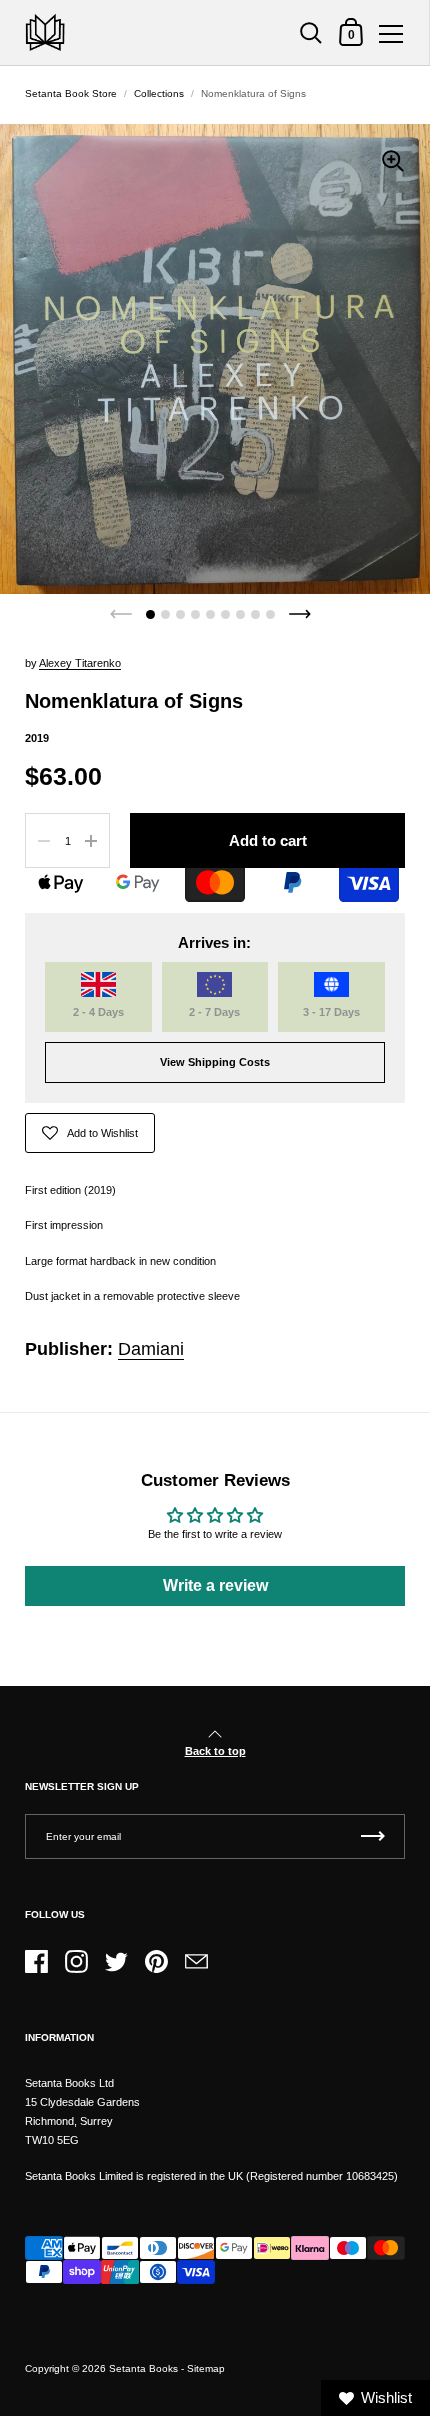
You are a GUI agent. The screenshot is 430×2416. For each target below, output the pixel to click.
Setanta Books (143, 2368)
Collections (159, 93)
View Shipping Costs (215, 1062)
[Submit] (373, 1836)
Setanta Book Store (71, 93)
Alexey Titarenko (80, 663)
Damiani (151, 1349)
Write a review (215, 1585)
